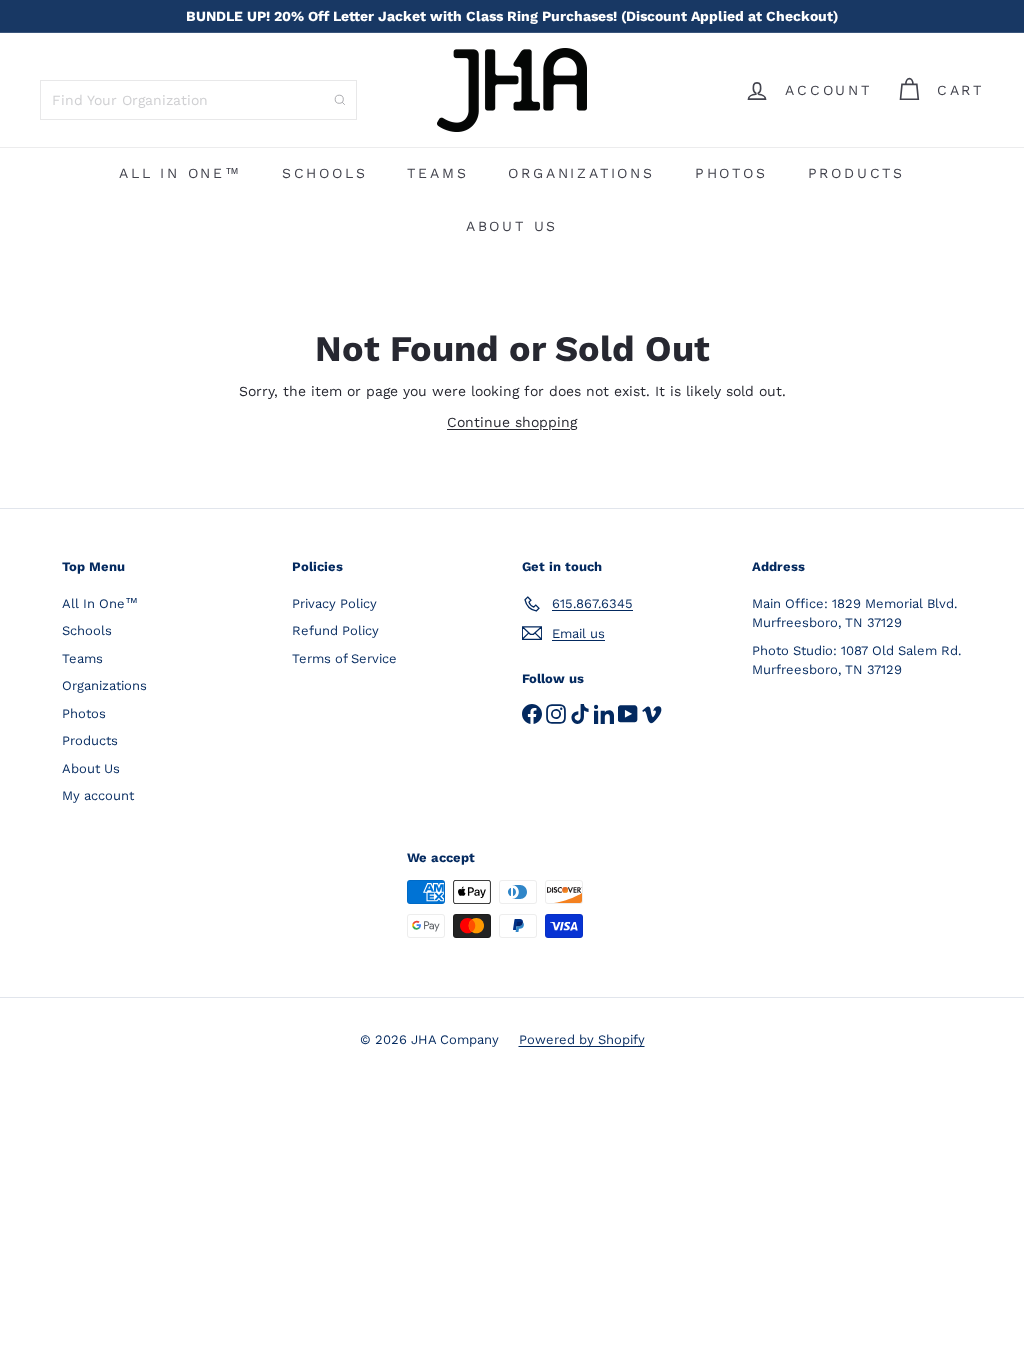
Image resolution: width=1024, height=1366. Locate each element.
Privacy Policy (334, 603)
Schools (325, 173)
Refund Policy (335, 630)
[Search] (340, 100)
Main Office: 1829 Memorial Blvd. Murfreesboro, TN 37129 (854, 613)
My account (98, 795)
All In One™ (180, 173)
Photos (731, 173)
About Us (512, 226)
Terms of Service (344, 658)
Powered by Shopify (582, 1039)
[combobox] (198, 100)
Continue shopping (512, 422)
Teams (437, 173)
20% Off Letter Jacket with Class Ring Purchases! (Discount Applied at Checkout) (512, 16)
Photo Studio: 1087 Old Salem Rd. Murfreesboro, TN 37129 (856, 660)
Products (856, 173)
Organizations (581, 173)
